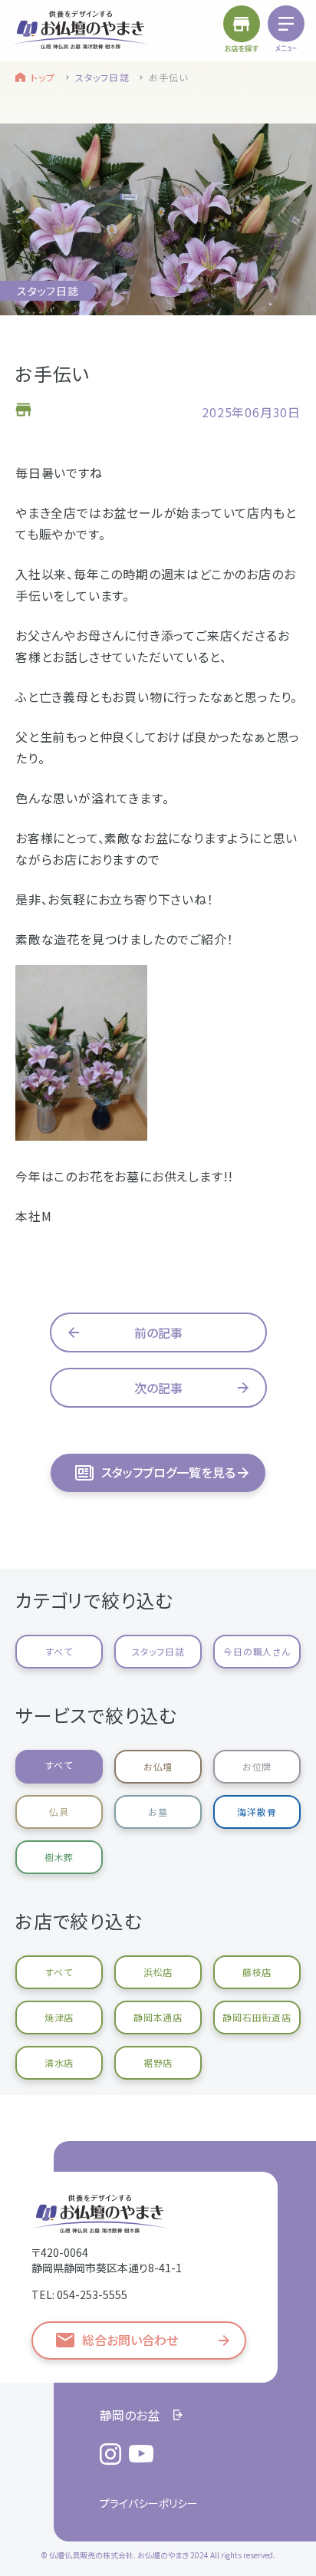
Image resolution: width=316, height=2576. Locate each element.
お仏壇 (158, 1766)
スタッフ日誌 (102, 77)
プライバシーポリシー (149, 2503)
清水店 (59, 2062)
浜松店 (158, 1972)
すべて (59, 1651)
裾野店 (158, 2062)
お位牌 (257, 1766)
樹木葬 (59, 1857)
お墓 (158, 1812)
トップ (43, 77)
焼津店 (59, 2017)
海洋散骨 (257, 1812)
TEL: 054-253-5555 (79, 2294)
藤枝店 (257, 1972)
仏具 (59, 1812)
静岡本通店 (158, 2017)
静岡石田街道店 (257, 2017)
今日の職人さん (257, 1651)
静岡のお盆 (130, 2415)
